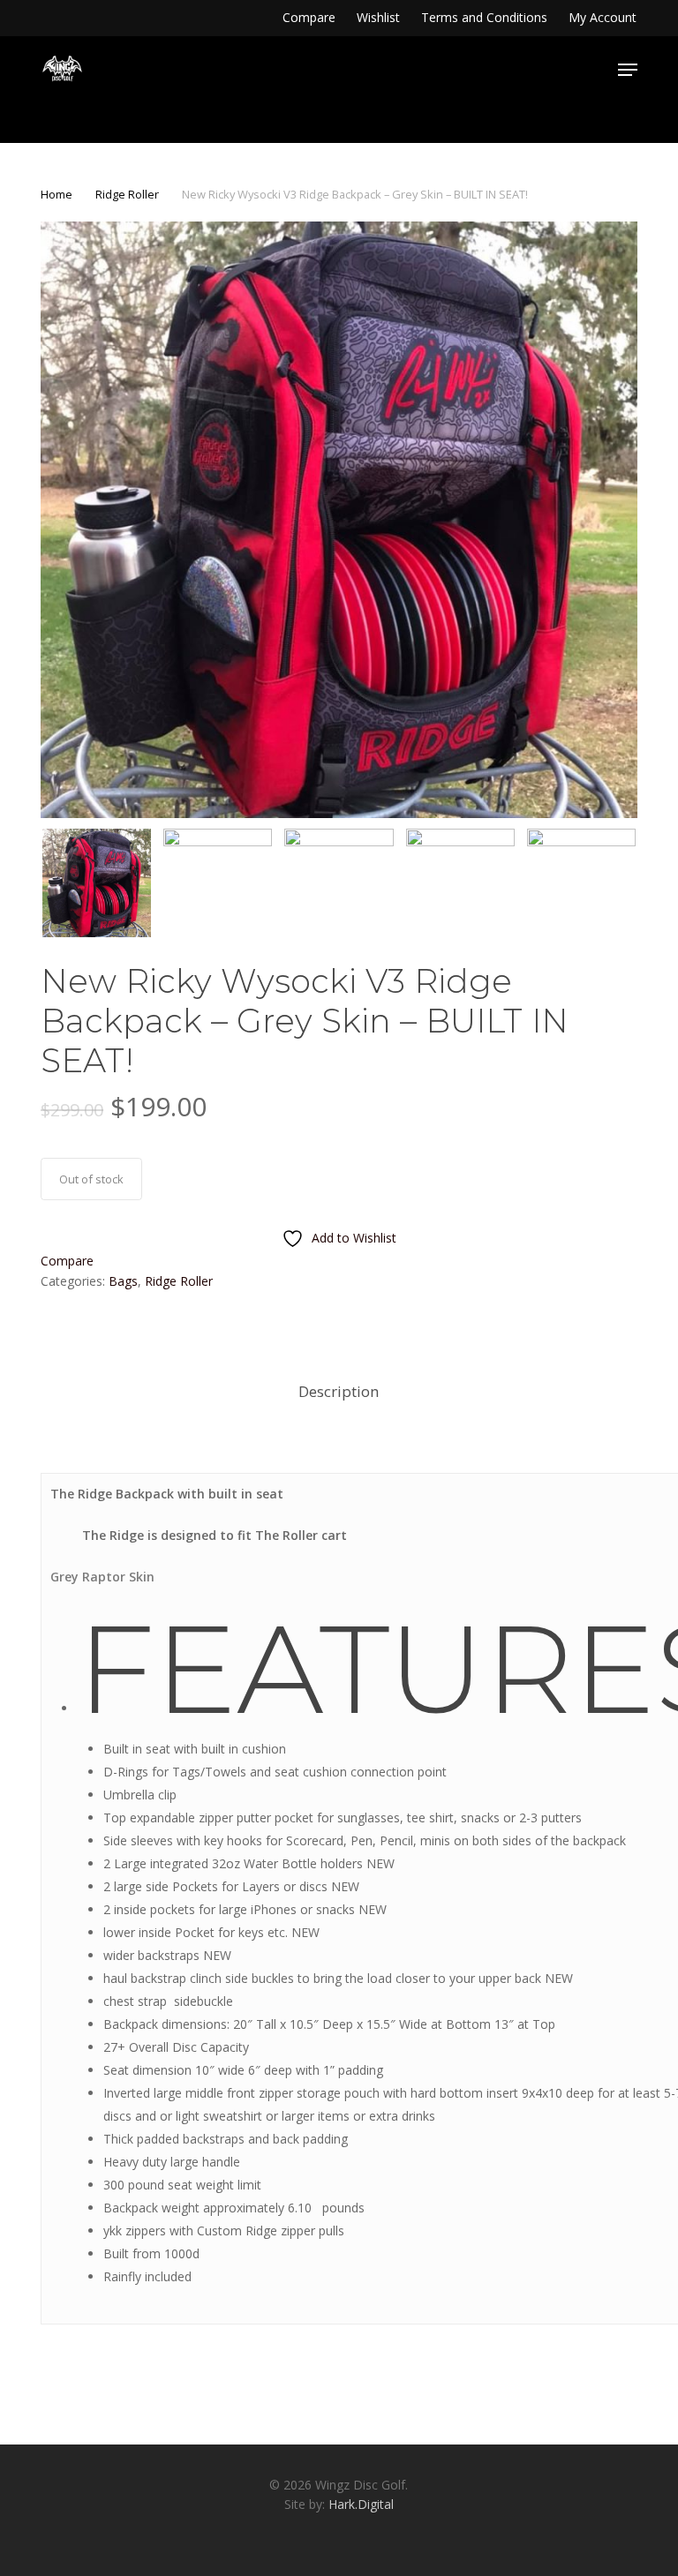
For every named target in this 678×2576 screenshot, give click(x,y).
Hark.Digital (361, 2504)
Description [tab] (339, 1391)
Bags (123, 1281)
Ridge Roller (127, 194)
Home (56, 194)
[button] (628, 70)
